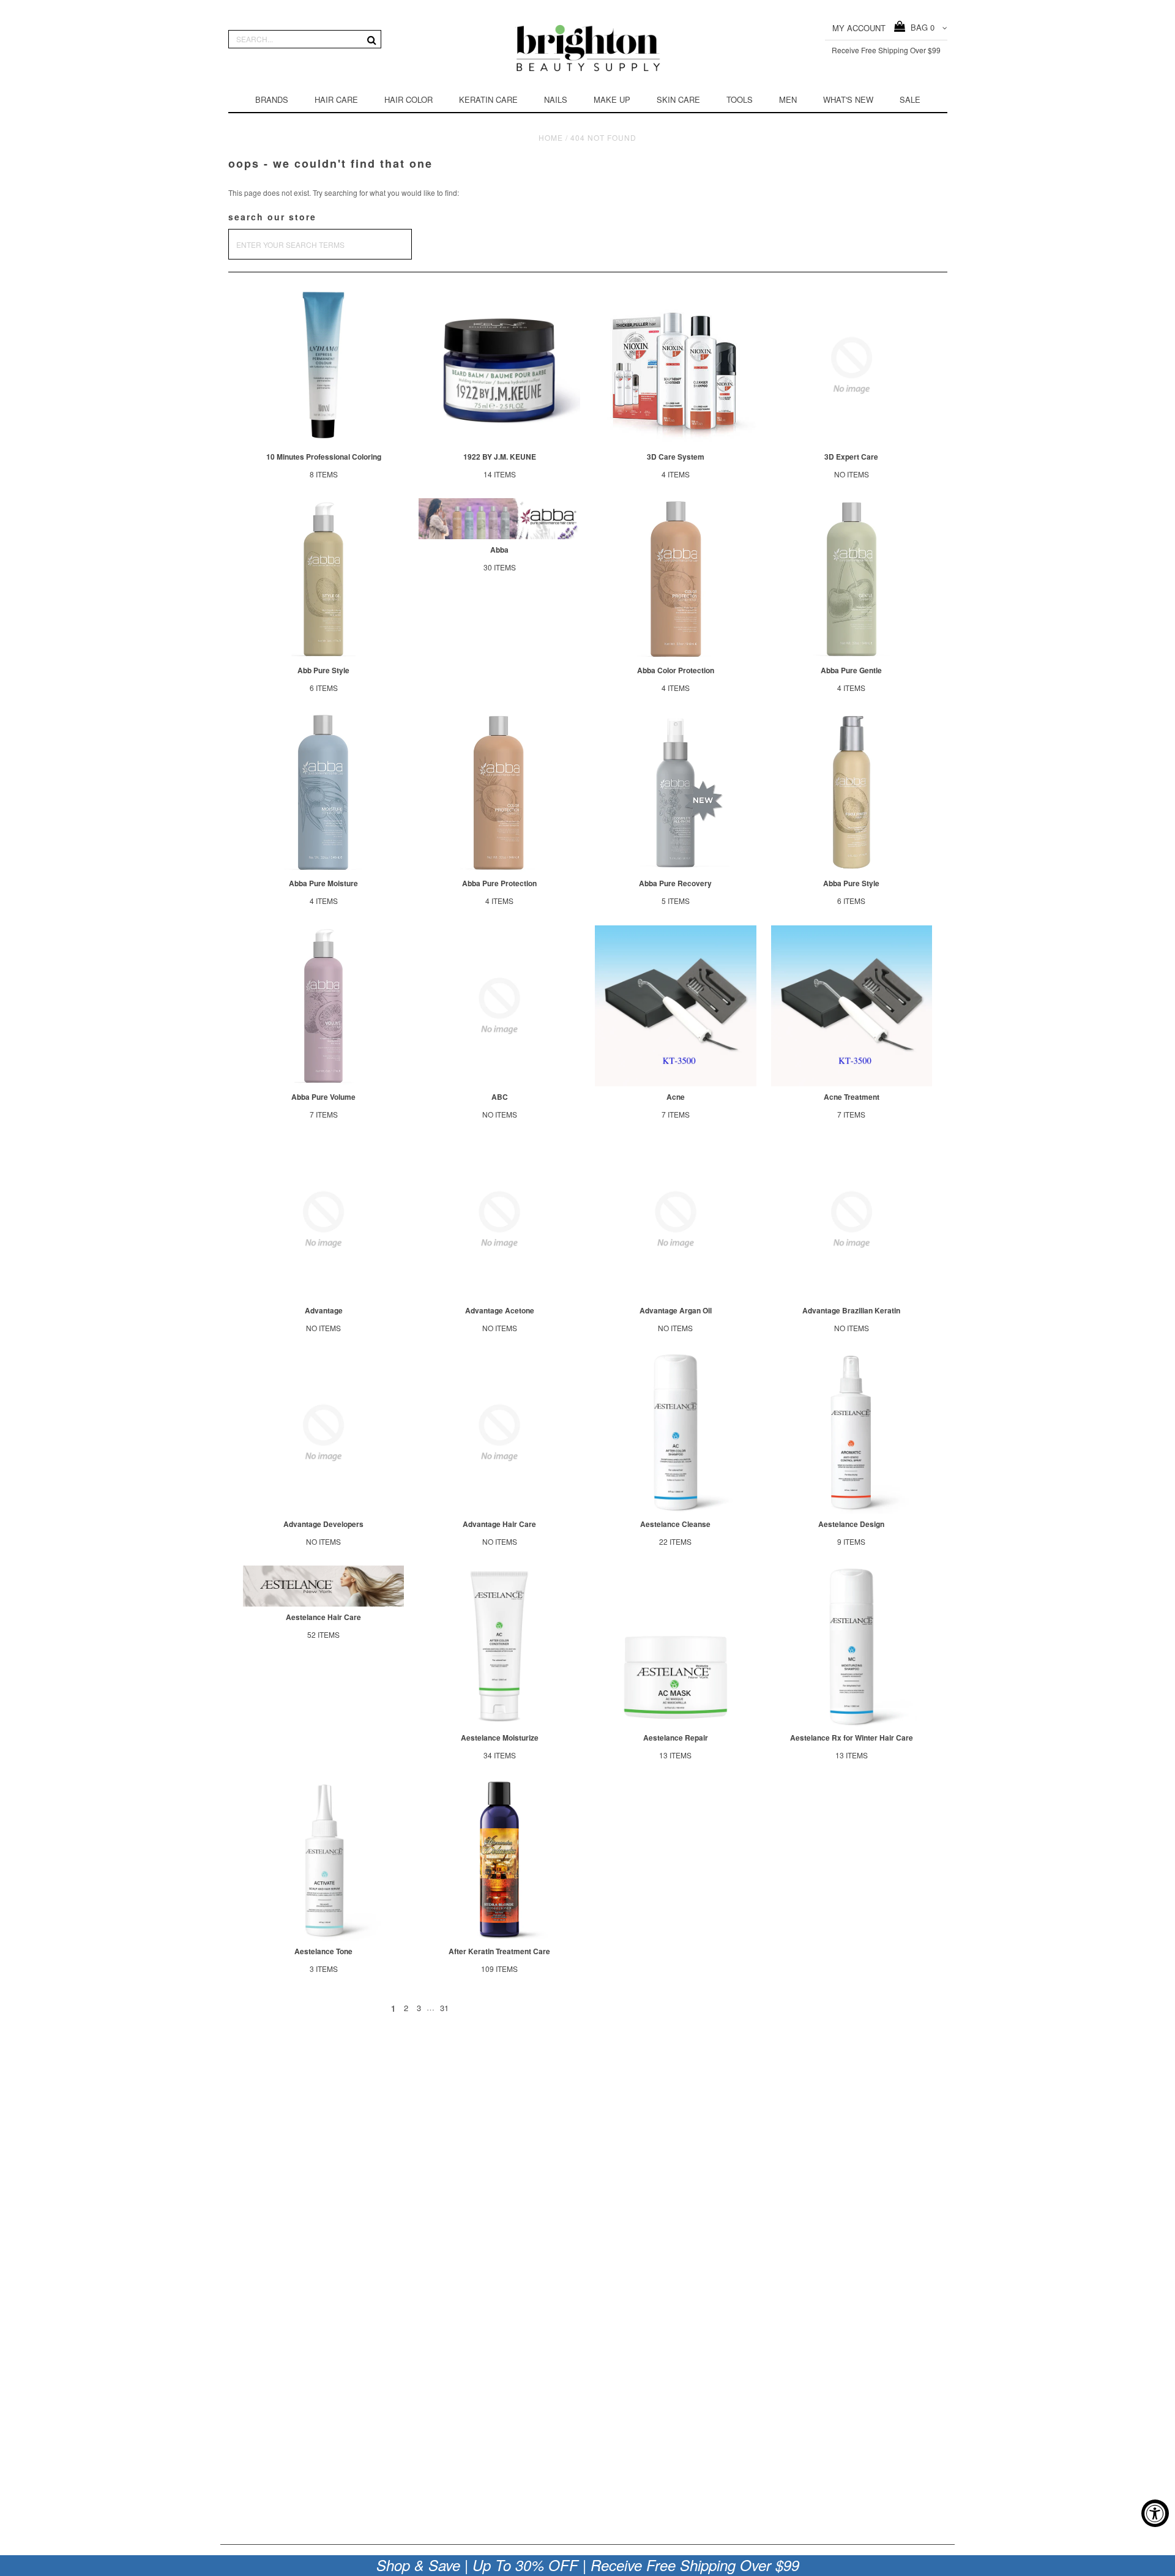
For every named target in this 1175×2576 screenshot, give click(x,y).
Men (788, 99)
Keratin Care (488, 99)
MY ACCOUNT (859, 28)
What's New (848, 99)
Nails (556, 99)
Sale (910, 99)
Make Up (612, 99)
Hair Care (336, 99)
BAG (920, 27)
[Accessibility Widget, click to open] (1155, 2513)
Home (551, 137)
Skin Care (678, 99)
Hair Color (408, 99)
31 (444, 2008)
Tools (740, 99)
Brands (272, 99)
